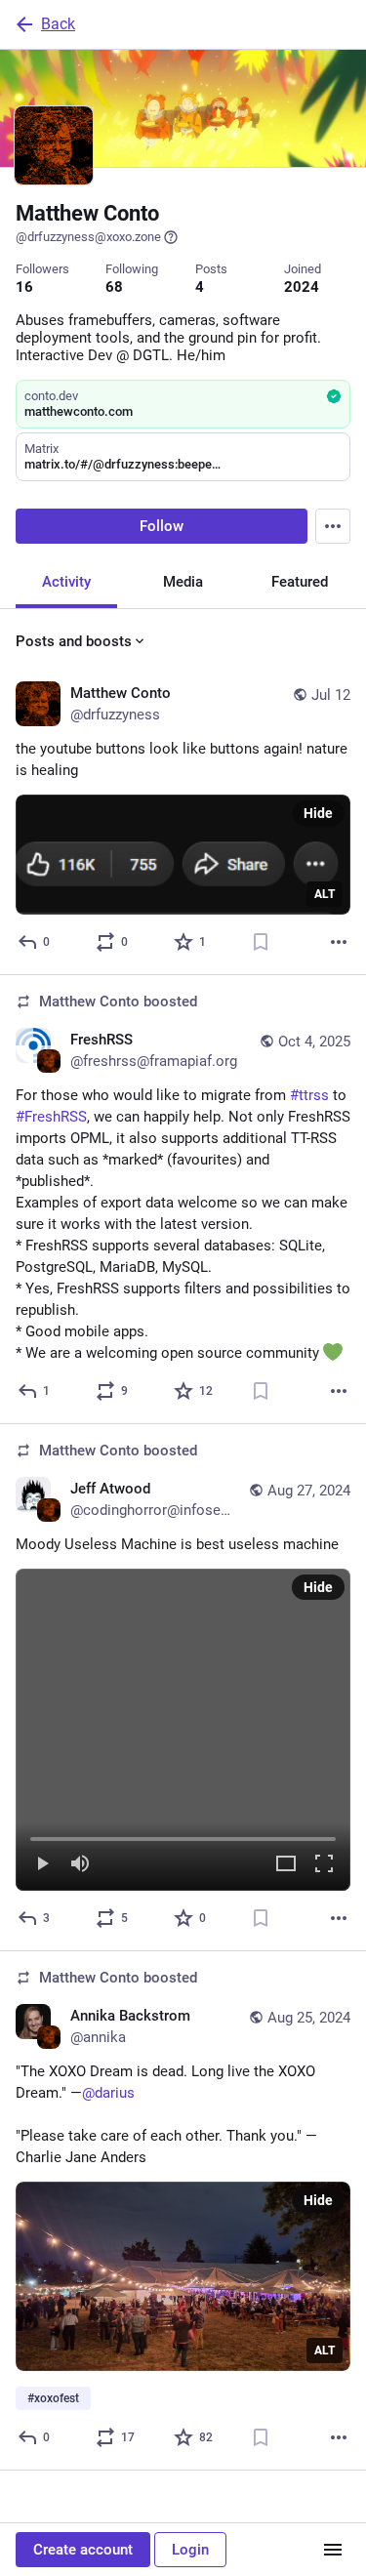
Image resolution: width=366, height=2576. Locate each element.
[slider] (183, 1835)
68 (114, 287)
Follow (162, 526)
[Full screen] (324, 1865)
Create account (83, 2550)
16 (24, 287)
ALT (325, 894)
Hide (318, 813)
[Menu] (333, 526)
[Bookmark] (261, 942)
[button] (183, 1730)
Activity (66, 582)
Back (58, 24)
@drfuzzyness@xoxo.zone (88, 237)
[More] (339, 942)
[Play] (42, 1865)
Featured (300, 582)
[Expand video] (286, 1865)
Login (190, 2550)
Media (183, 582)
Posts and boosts (74, 641)
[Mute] (80, 1865)
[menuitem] (183, 1730)
